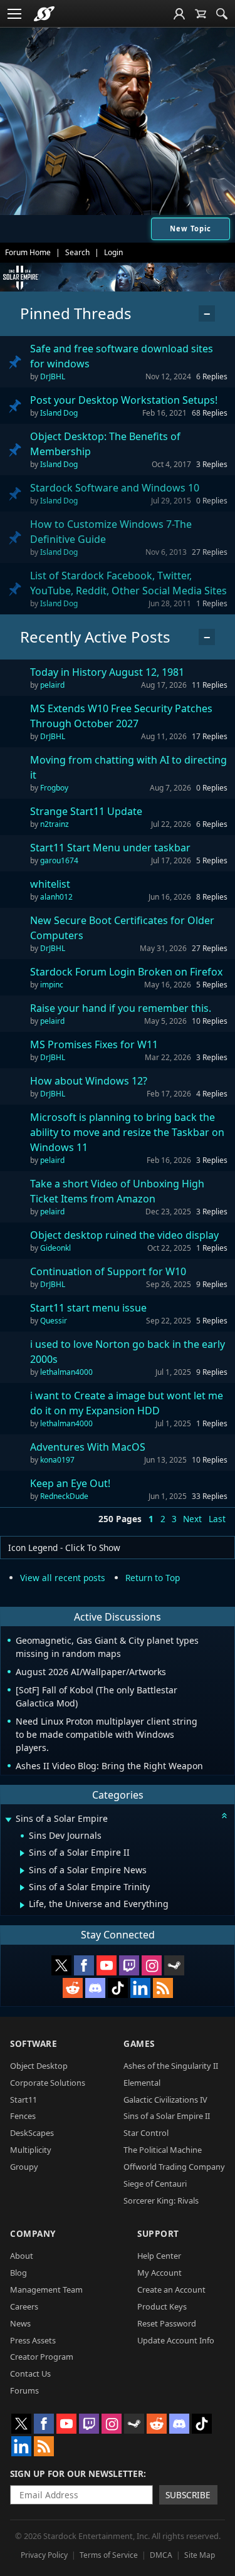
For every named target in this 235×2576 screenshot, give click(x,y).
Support (158, 2233)
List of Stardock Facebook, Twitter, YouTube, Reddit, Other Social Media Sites (128, 583)
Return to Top (153, 1578)
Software (34, 2043)
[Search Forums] (222, 14)
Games (139, 2043)
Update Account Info (176, 2340)
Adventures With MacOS (88, 1447)
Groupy (24, 2167)
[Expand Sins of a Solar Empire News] (22, 1871)
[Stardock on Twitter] (61, 1965)
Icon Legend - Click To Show (64, 1548)
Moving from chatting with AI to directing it (128, 767)
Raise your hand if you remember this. (121, 1008)
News (20, 2323)
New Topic (191, 229)
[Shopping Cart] (201, 14)
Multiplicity (31, 2150)
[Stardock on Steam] (174, 1965)
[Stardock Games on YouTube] (107, 1965)
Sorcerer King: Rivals (161, 2200)
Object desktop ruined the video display (124, 1235)
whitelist (50, 884)
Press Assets (33, 2340)
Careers (24, 2306)
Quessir (54, 1321)
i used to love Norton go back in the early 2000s (128, 1352)
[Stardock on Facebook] (84, 1965)
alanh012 (56, 897)
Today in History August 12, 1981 (107, 672)
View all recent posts (63, 1578)
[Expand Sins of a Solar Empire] (8, 1820)
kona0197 (57, 1460)
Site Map (200, 2555)
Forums (24, 2390)
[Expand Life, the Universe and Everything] (22, 1905)
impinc (52, 985)
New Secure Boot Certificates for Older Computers (122, 928)
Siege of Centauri (155, 2184)
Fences (23, 2116)
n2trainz (55, 824)
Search (77, 252)
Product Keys (162, 2306)
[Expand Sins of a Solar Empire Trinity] (22, 1888)
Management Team (46, 2289)
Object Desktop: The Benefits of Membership (105, 444)
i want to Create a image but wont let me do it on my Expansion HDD (127, 1403)
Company (33, 2233)
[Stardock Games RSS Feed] (163, 1988)
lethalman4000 (66, 1372)
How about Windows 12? (89, 1081)
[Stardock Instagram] (152, 1965)
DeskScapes (32, 2133)
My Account (159, 2273)
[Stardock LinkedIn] (140, 1988)
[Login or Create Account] (179, 14)
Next (192, 1519)
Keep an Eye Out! (70, 1483)
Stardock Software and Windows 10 (115, 488)
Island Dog (59, 413)
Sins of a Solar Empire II (167, 2116)
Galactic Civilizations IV (165, 2100)
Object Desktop (39, 2066)
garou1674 (59, 860)
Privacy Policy (44, 2555)
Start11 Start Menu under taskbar (110, 848)
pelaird (52, 685)
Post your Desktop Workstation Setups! (124, 400)
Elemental (142, 2083)
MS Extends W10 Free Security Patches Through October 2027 (121, 716)
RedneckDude (64, 1496)
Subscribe (188, 2495)
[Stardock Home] (44, 14)
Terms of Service (109, 2555)
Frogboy (54, 788)
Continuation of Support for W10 (108, 1271)
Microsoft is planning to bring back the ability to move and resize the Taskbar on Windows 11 (127, 1132)
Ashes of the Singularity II (171, 2066)
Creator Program (42, 2357)
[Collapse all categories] (224, 1816)
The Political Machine (163, 2150)
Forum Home (28, 252)
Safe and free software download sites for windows (122, 356)
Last (217, 1519)
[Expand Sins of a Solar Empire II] (22, 1853)
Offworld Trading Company (174, 2167)
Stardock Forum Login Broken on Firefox (126, 972)
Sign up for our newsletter (77, 2473)
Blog (18, 2273)
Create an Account (171, 2289)
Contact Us (30, 2374)
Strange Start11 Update (86, 811)
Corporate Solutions (48, 2083)
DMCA (161, 2555)
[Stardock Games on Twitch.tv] (129, 1965)
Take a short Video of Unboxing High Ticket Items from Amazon (117, 1191)
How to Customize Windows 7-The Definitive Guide (111, 532)
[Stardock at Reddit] (73, 1988)
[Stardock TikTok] (118, 1988)
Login (113, 252)
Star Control (146, 2133)
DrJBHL (53, 376)
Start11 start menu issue (88, 1308)
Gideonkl (55, 1248)
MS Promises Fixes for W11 (94, 1044)
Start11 (23, 2100)
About (22, 2256)
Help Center (159, 2256)
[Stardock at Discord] (95, 1988)
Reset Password (167, 2323)
